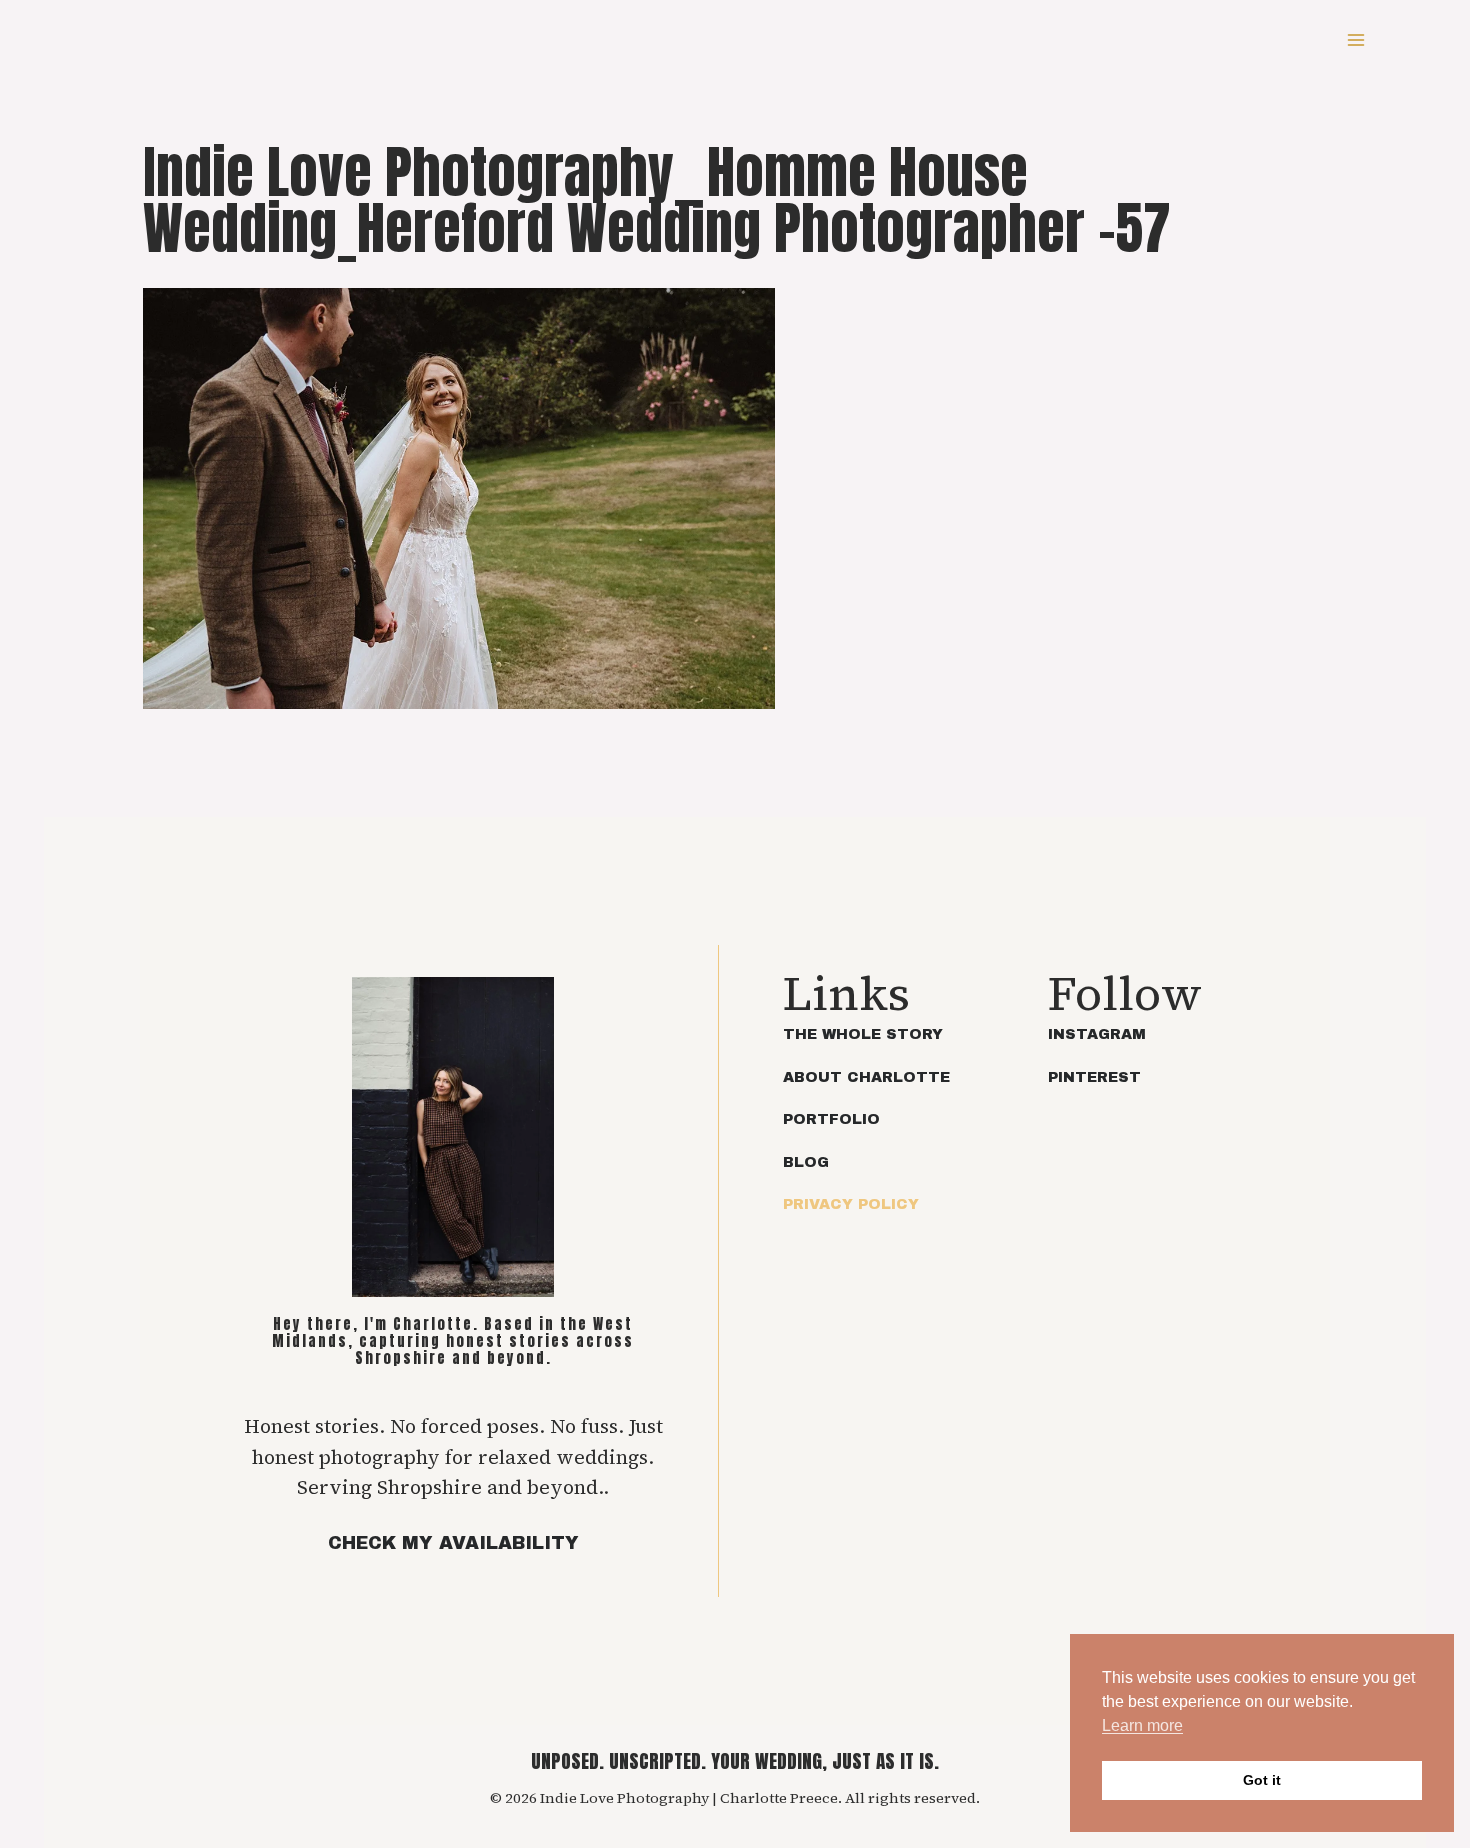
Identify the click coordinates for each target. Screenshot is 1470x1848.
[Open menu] (1355, 39)
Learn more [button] (1142, 1725)
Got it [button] (1262, 1780)
